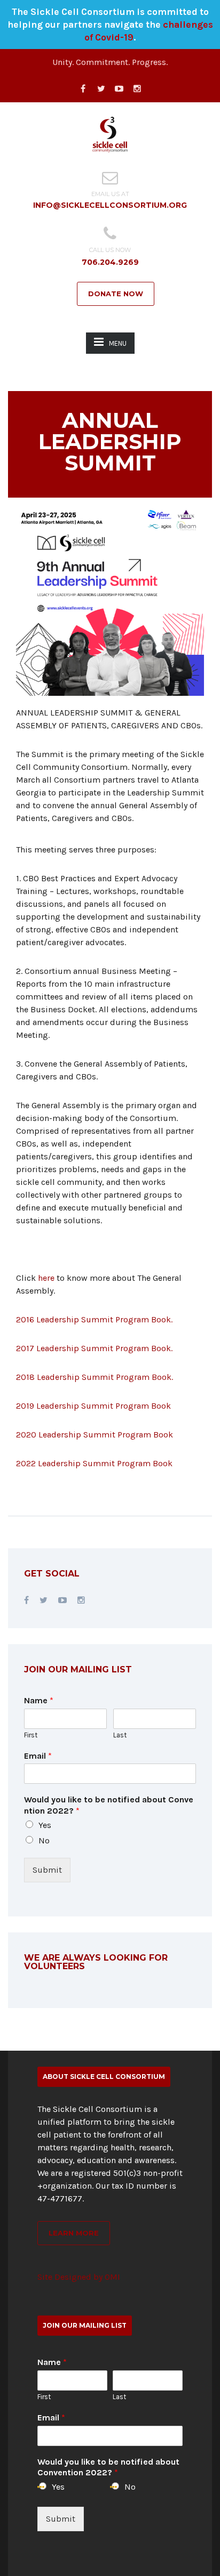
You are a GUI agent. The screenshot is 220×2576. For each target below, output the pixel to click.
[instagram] (137, 89)
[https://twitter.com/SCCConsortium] (44, 1600)
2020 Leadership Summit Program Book (95, 1435)
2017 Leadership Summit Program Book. (94, 1348)
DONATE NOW (116, 294)
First (31, 1735)
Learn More (74, 2233)
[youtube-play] (119, 89)
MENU (118, 343)
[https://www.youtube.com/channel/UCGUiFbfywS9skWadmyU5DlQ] (62, 1600)
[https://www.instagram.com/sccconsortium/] (81, 1600)
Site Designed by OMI (79, 2277)
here (47, 1278)
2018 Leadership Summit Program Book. (95, 1377)
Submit (47, 1870)
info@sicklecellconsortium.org (110, 205)
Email (38, 1756)
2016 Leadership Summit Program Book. (94, 1319)
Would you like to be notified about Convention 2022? (109, 1805)
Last (120, 1735)
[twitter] (101, 89)
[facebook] (83, 89)
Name (39, 1700)
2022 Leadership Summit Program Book (94, 1463)
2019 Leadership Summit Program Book (93, 1406)
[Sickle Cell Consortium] (110, 133)
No (44, 1840)
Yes (45, 1825)
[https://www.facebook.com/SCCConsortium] (26, 1600)
